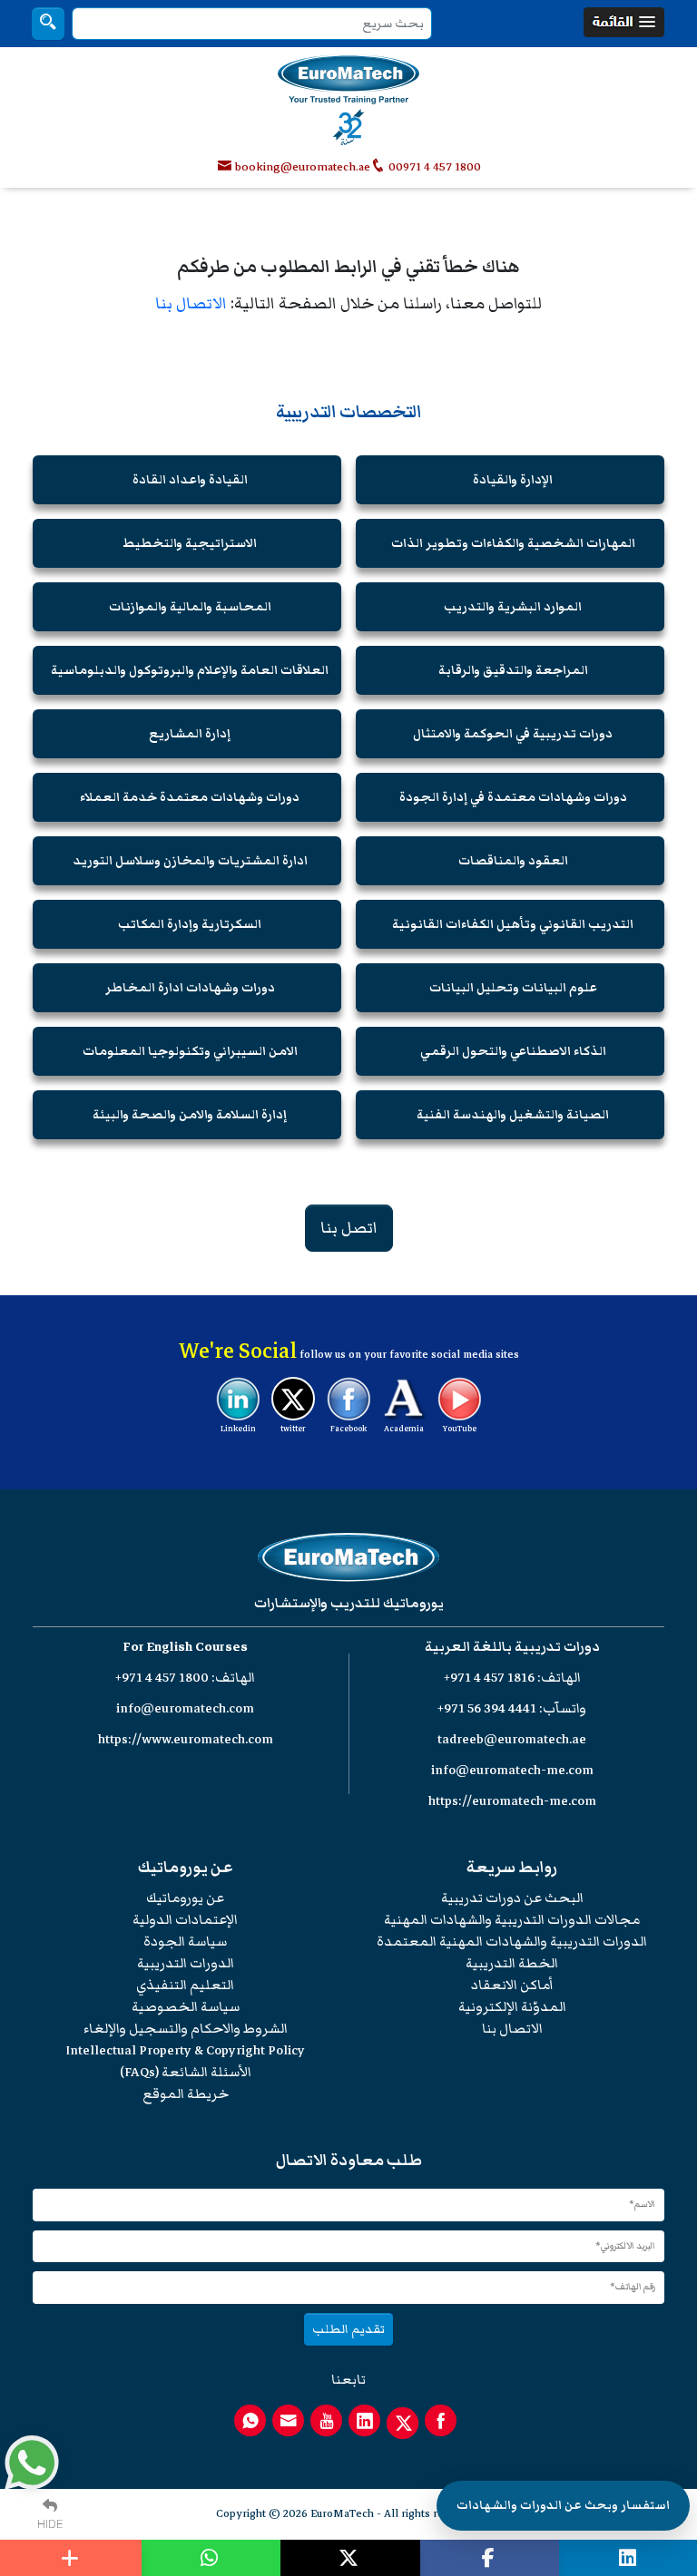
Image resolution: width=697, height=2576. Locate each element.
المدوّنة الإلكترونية (512, 2007)
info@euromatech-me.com (512, 1770)
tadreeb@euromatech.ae (512, 1739)
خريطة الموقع (186, 2094)
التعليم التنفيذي (185, 1985)
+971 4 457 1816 (489, 1678)
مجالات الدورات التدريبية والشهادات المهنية (512, 1920)
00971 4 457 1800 (433, 167)
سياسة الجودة (185, 1942)
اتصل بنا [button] (349, 1228)
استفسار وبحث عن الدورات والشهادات (563, 2505)
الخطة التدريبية (512, 1963)
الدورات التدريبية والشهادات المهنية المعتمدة (512, 1942)
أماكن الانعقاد (512, 1985)
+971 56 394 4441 (487, 1708)
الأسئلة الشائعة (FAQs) (186, 2072)
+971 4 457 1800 (162, 1678)
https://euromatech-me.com (512, 1801)
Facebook (348, 1429)
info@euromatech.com (185, 1708)
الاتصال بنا (191, 303)
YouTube (460, 1429)
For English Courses (186, 1647)
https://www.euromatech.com (186, 1739)
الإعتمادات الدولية (185, 1920)
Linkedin (238, 1429)
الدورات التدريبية (186, 1963)
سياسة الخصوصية (186, 2007)
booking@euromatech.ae (303, 167)
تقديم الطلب (348, 2329)
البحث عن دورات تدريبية (512, 1898)
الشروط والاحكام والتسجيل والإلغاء (186, 2029)
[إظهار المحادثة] (32, 2463)
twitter (293, 1429)
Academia (404, 1429)
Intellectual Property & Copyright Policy (185, 2050)
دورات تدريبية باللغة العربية (512, 1647)
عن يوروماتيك (185, 1898)
